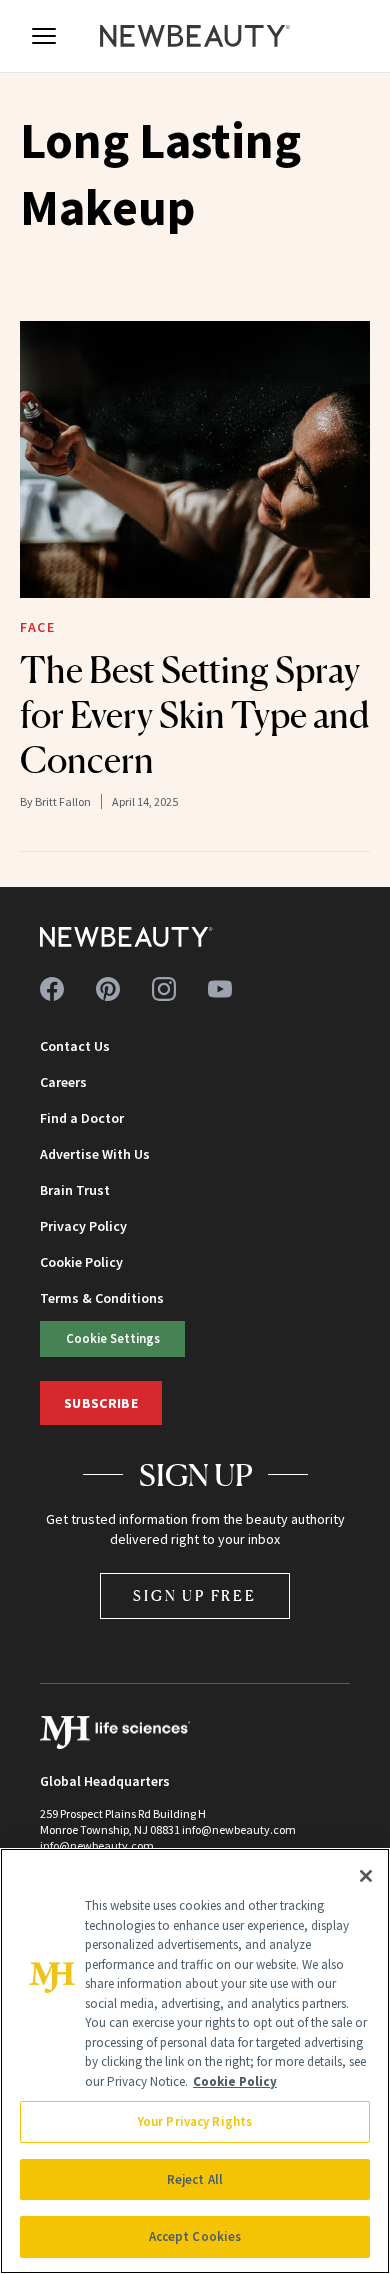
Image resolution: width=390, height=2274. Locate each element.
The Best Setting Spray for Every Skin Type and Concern (194, 715)
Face (37, 627)
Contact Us (75, 1046)
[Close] (366, 1876)
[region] (195, 2061)
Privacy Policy (83, 1226)
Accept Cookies (195, 2236)
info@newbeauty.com (97, 1845)
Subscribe (101, 1403)
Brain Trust (75, 1190)
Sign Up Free (195, 1595)
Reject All (195, 2179)
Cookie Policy (81, 1262)
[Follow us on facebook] (52, 989)
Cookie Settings (113, 1338)
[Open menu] (44, 36)
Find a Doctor (82, 1118)
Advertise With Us (95, 1154)
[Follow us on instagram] (164, 989)
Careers (63, 1082)
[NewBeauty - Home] (195, 36)
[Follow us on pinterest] (108, 989)
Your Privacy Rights (195, 2121)
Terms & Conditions (102, 1298)
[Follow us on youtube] (220, 989)
